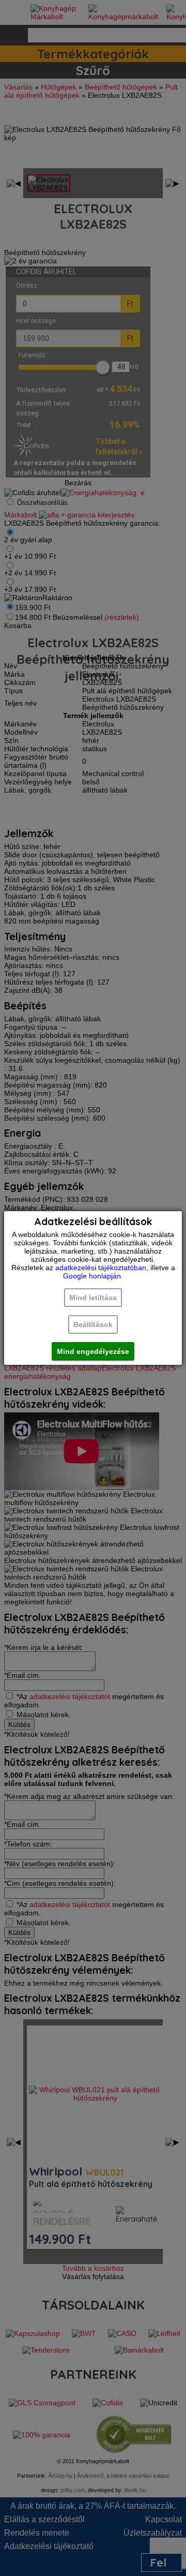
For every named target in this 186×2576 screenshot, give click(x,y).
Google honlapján (92, 1276)
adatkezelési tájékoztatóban (101, 1268)
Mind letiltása (93, 1298)
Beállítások (93, 1324)
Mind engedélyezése (93, 1351)
